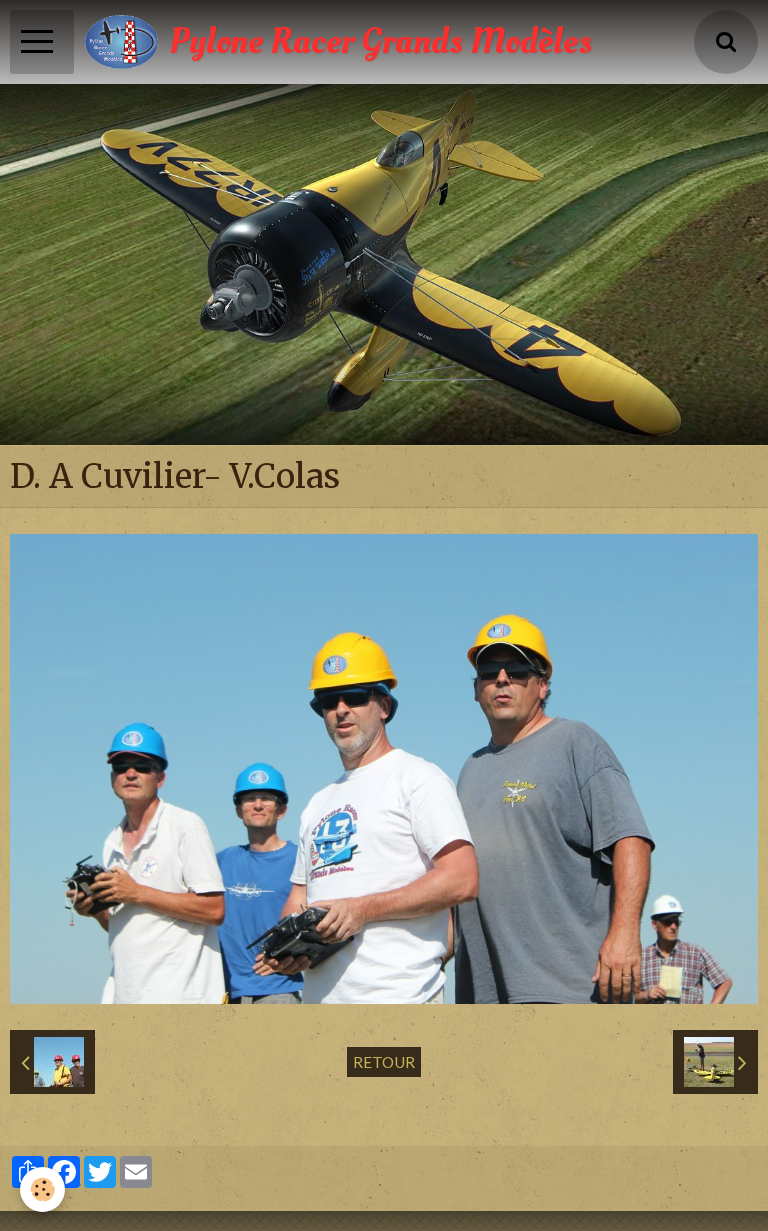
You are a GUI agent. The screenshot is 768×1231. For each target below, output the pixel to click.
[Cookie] (42, 1189)
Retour (384, 1062)
